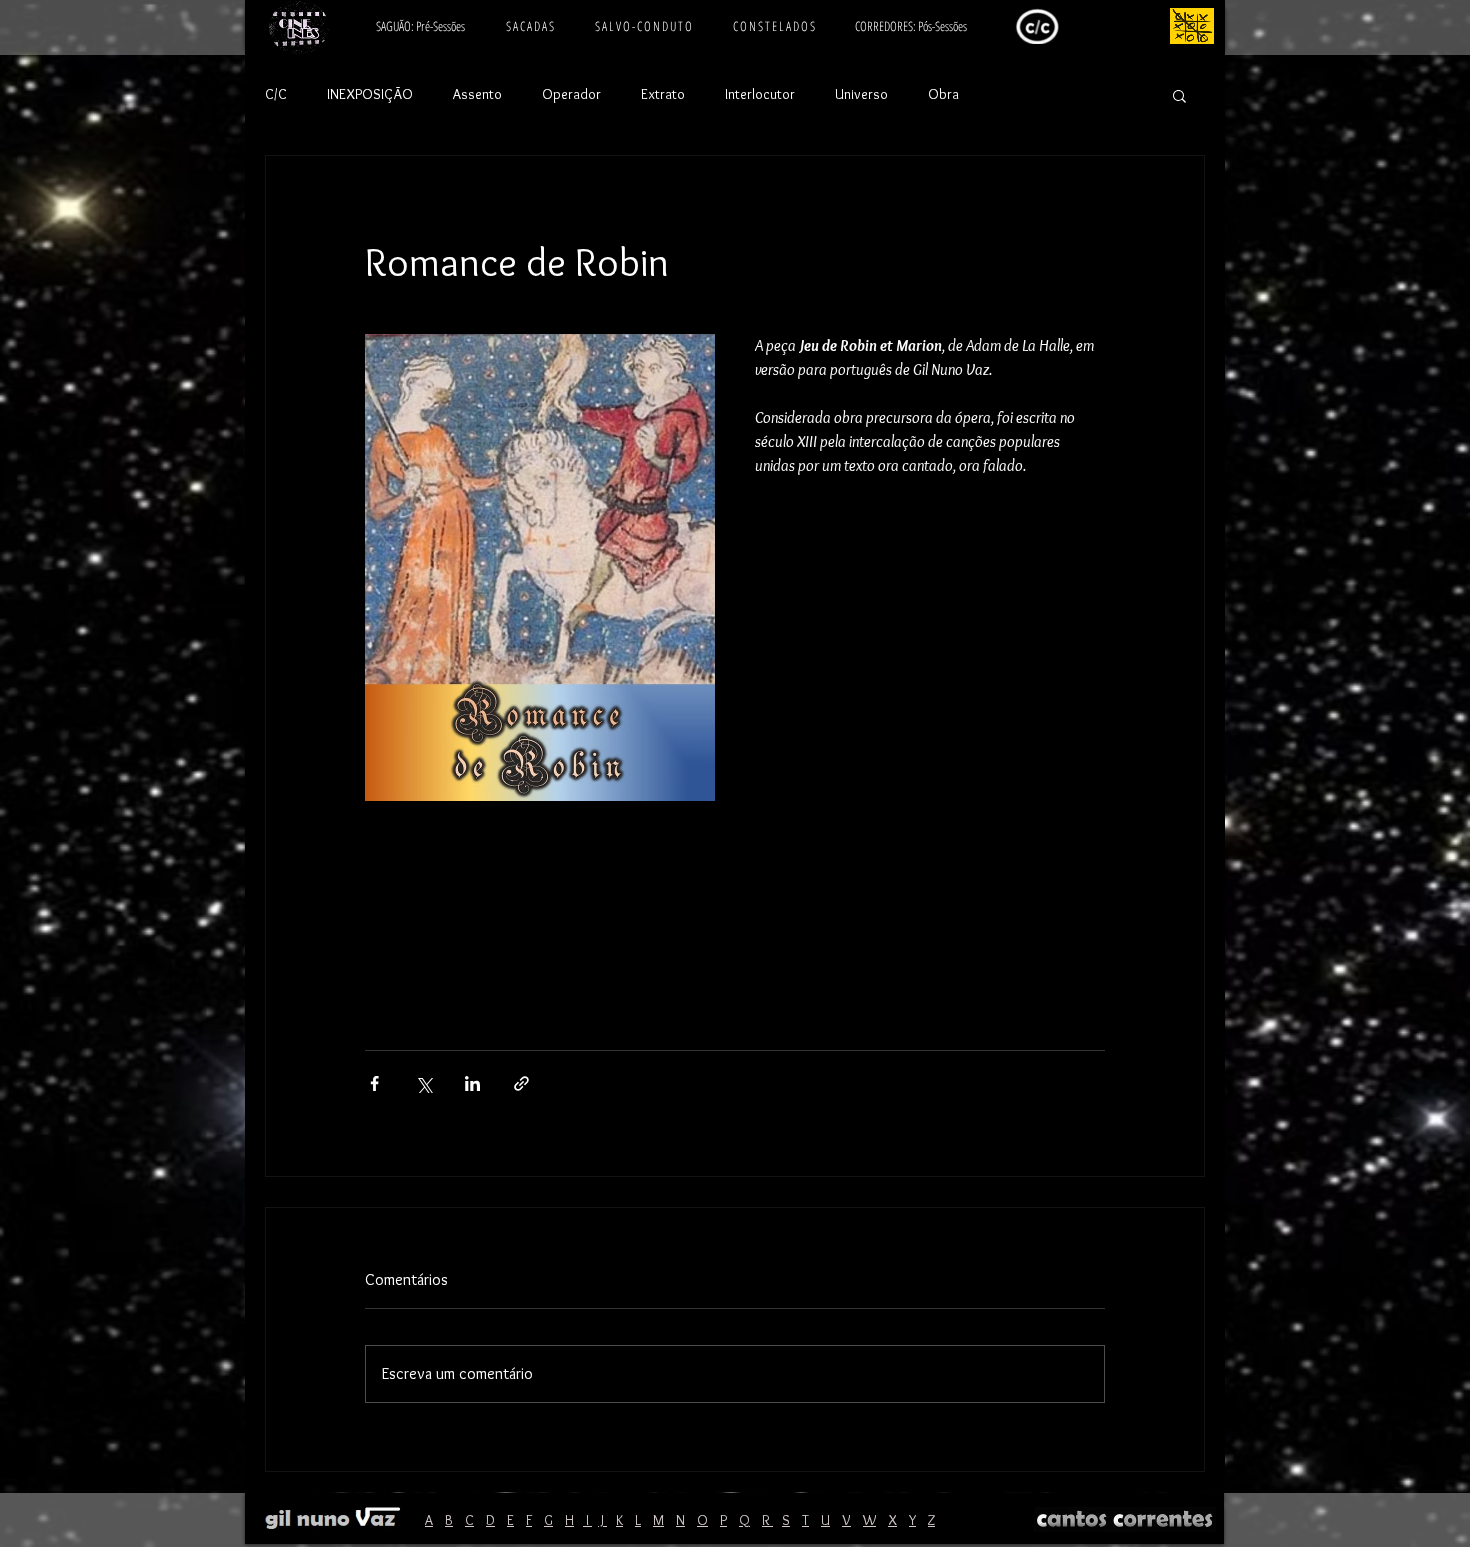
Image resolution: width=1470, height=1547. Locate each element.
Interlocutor (760, 94)
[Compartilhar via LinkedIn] (472, 1083)
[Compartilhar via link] (521, 1083)
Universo (861, 94)
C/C (276, 94)
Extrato (663, 94)
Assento (477, 94)
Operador (571, 94)
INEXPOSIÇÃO (370, 94)
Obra (943, 94)
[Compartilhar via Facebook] (374, 1083)
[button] (1179, 95)
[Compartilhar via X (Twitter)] (423, 1083)
